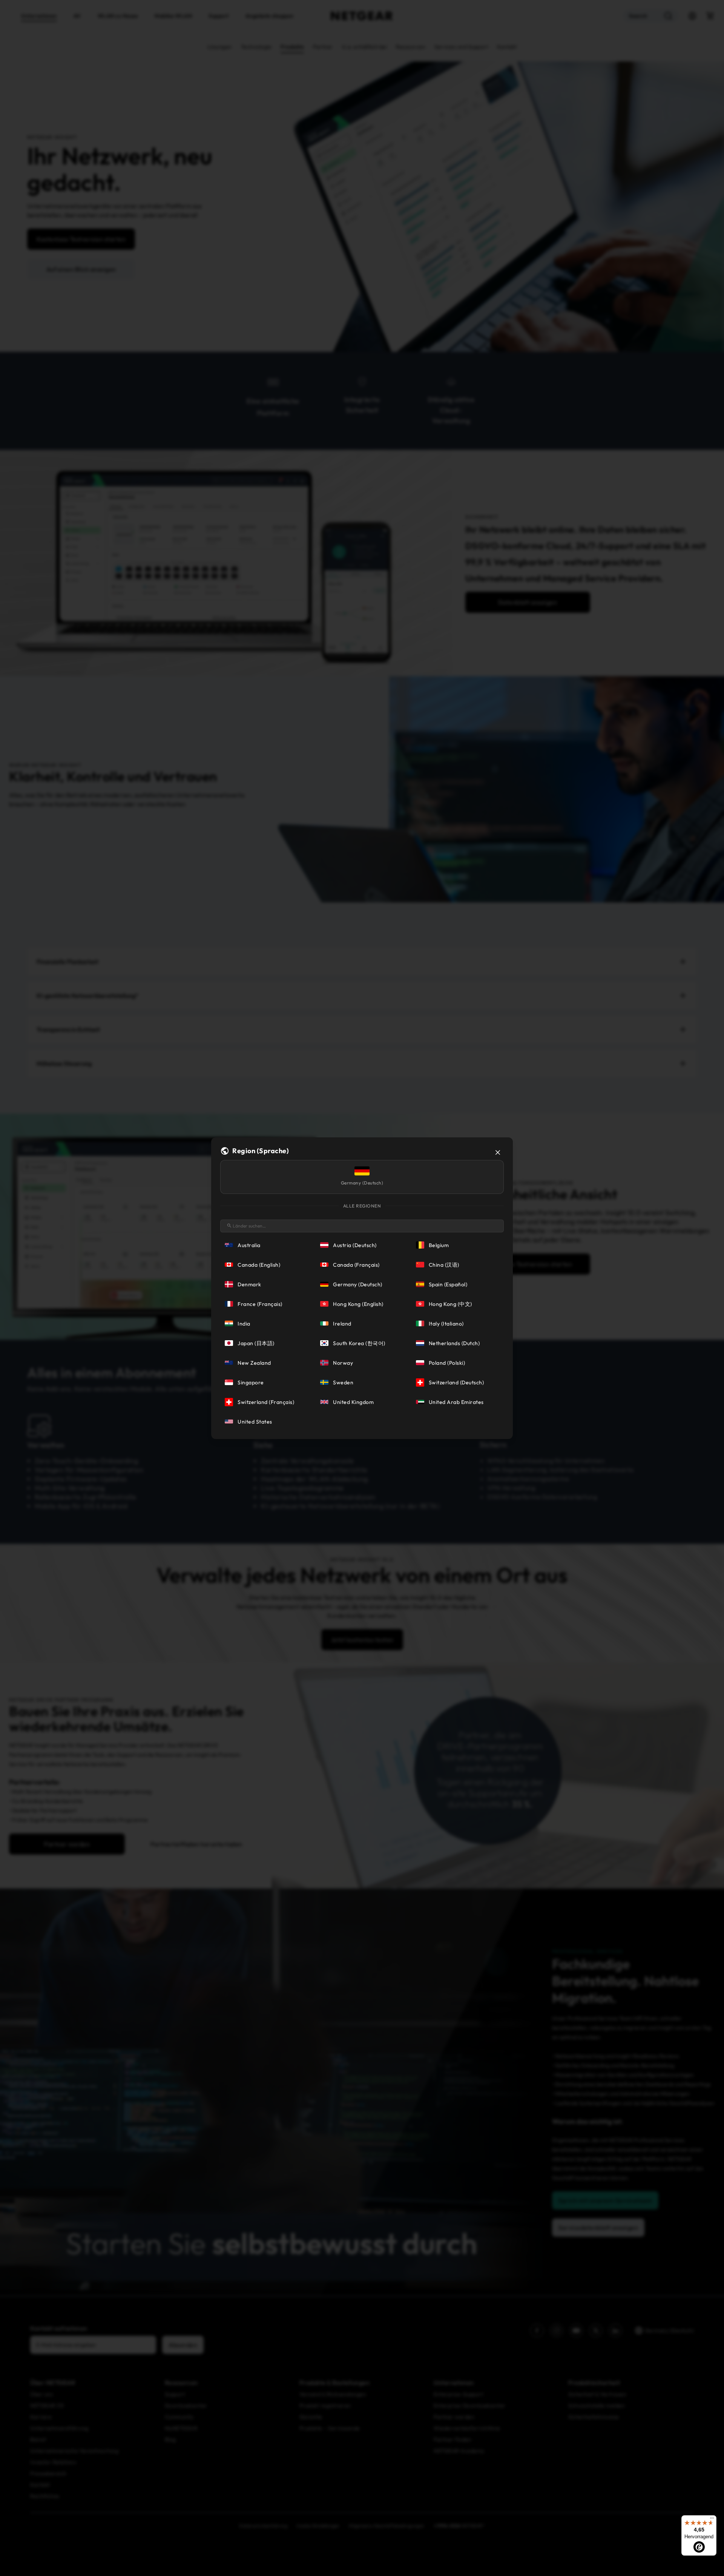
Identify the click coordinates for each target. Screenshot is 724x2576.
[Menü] (712, 2520)
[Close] (498, 1152)
